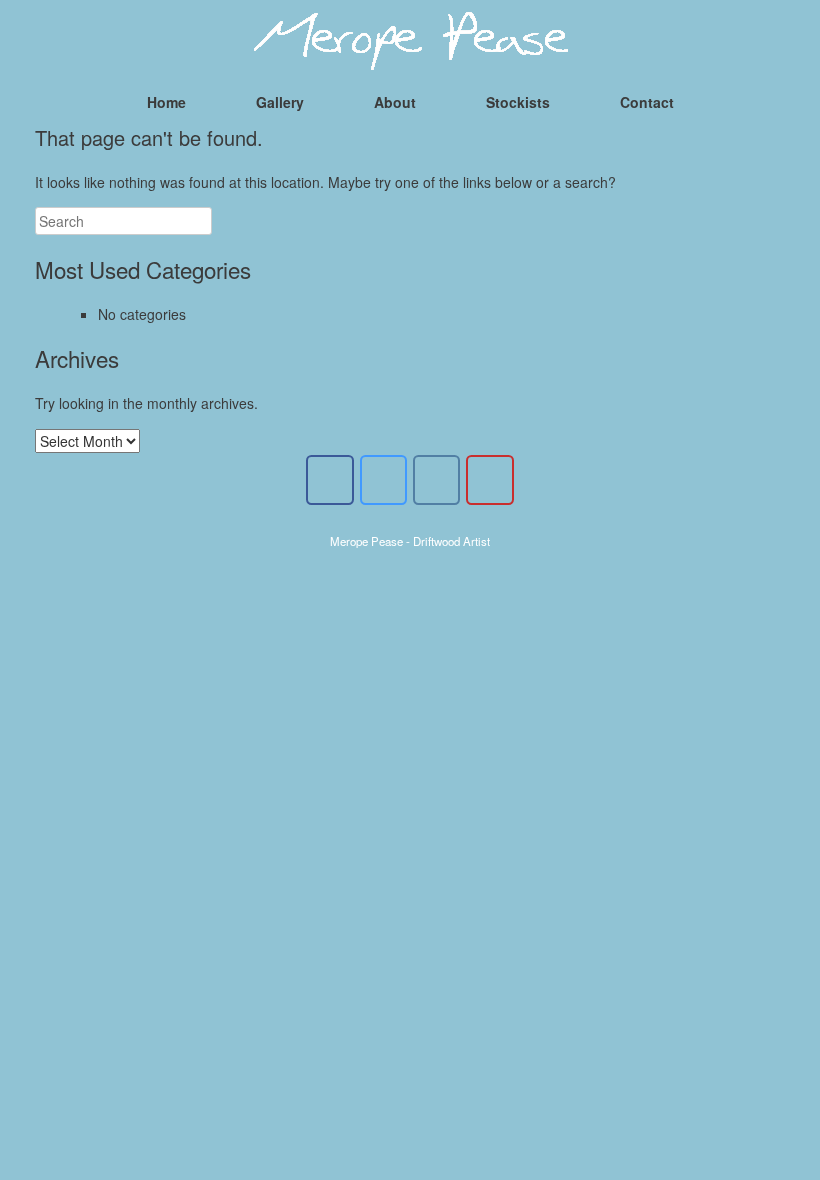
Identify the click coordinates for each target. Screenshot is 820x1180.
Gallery (280, 102)
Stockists (518, 102)
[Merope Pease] (410, 40)
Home (166, 102)
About (395, 102)
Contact (647, 102)
